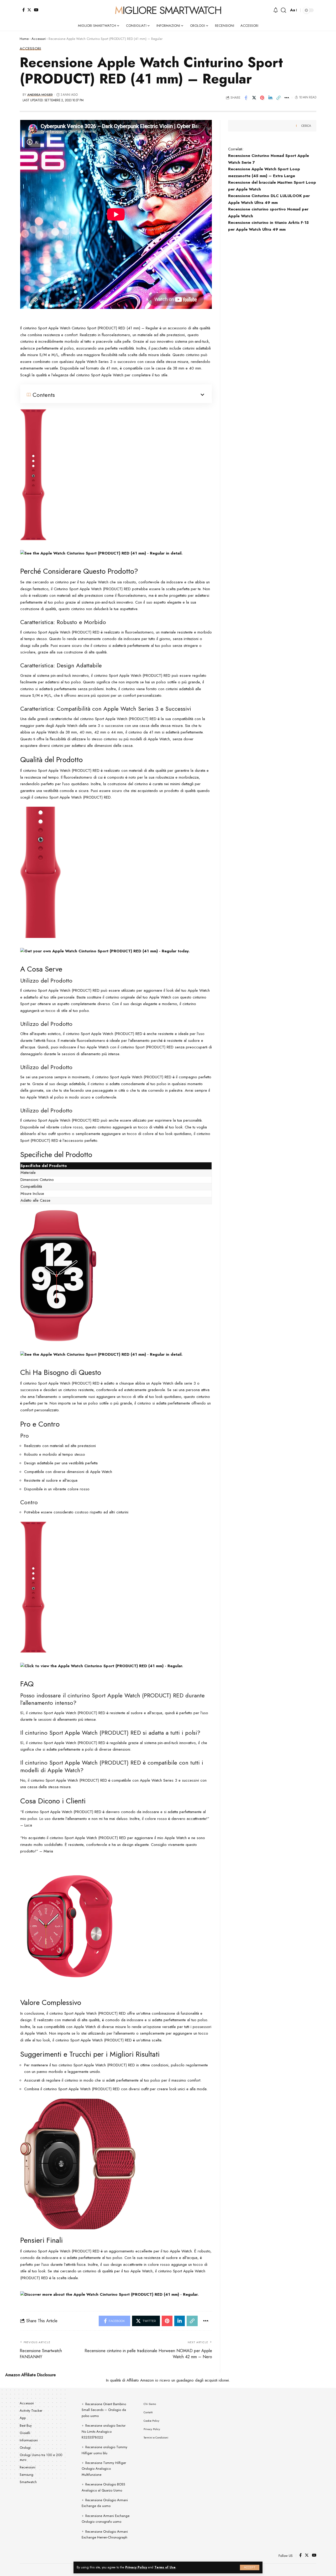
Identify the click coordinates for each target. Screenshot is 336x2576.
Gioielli (25, 2433)
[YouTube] (36, 10)
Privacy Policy (136, 2567)
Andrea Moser (40, 95)
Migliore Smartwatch (168, 10)
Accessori (39, 39)
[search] (283, 10)
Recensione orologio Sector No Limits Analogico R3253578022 (104, 2431)
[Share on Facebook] (246, 98)
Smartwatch (28, 2482)
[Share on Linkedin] (270, 98)
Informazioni (29, 2440)
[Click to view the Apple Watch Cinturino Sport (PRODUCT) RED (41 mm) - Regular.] (102, 1666)
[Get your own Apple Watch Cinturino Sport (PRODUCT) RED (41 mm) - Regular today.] (105, 951)
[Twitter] (29, 10)
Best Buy (26, 2425)
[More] (287, 98)
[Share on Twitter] (254, 98)
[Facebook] (23, 10)
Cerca (306, 126)
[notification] (276, 10)
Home (24, 39)
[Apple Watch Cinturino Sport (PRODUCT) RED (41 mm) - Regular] (33, 474)
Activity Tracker (31, 2411)
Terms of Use (165, 2567)
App (23, 2418)
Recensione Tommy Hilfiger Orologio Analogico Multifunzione (104, 2469)
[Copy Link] (279, 98)
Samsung (27, 2475)
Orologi (25, 2448)
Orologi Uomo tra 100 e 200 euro (41, 2457)
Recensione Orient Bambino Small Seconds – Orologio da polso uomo (104, 2410)
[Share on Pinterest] (262, 98)
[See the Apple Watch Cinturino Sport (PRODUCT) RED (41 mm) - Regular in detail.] (101, 553)
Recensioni (28, 2467)
